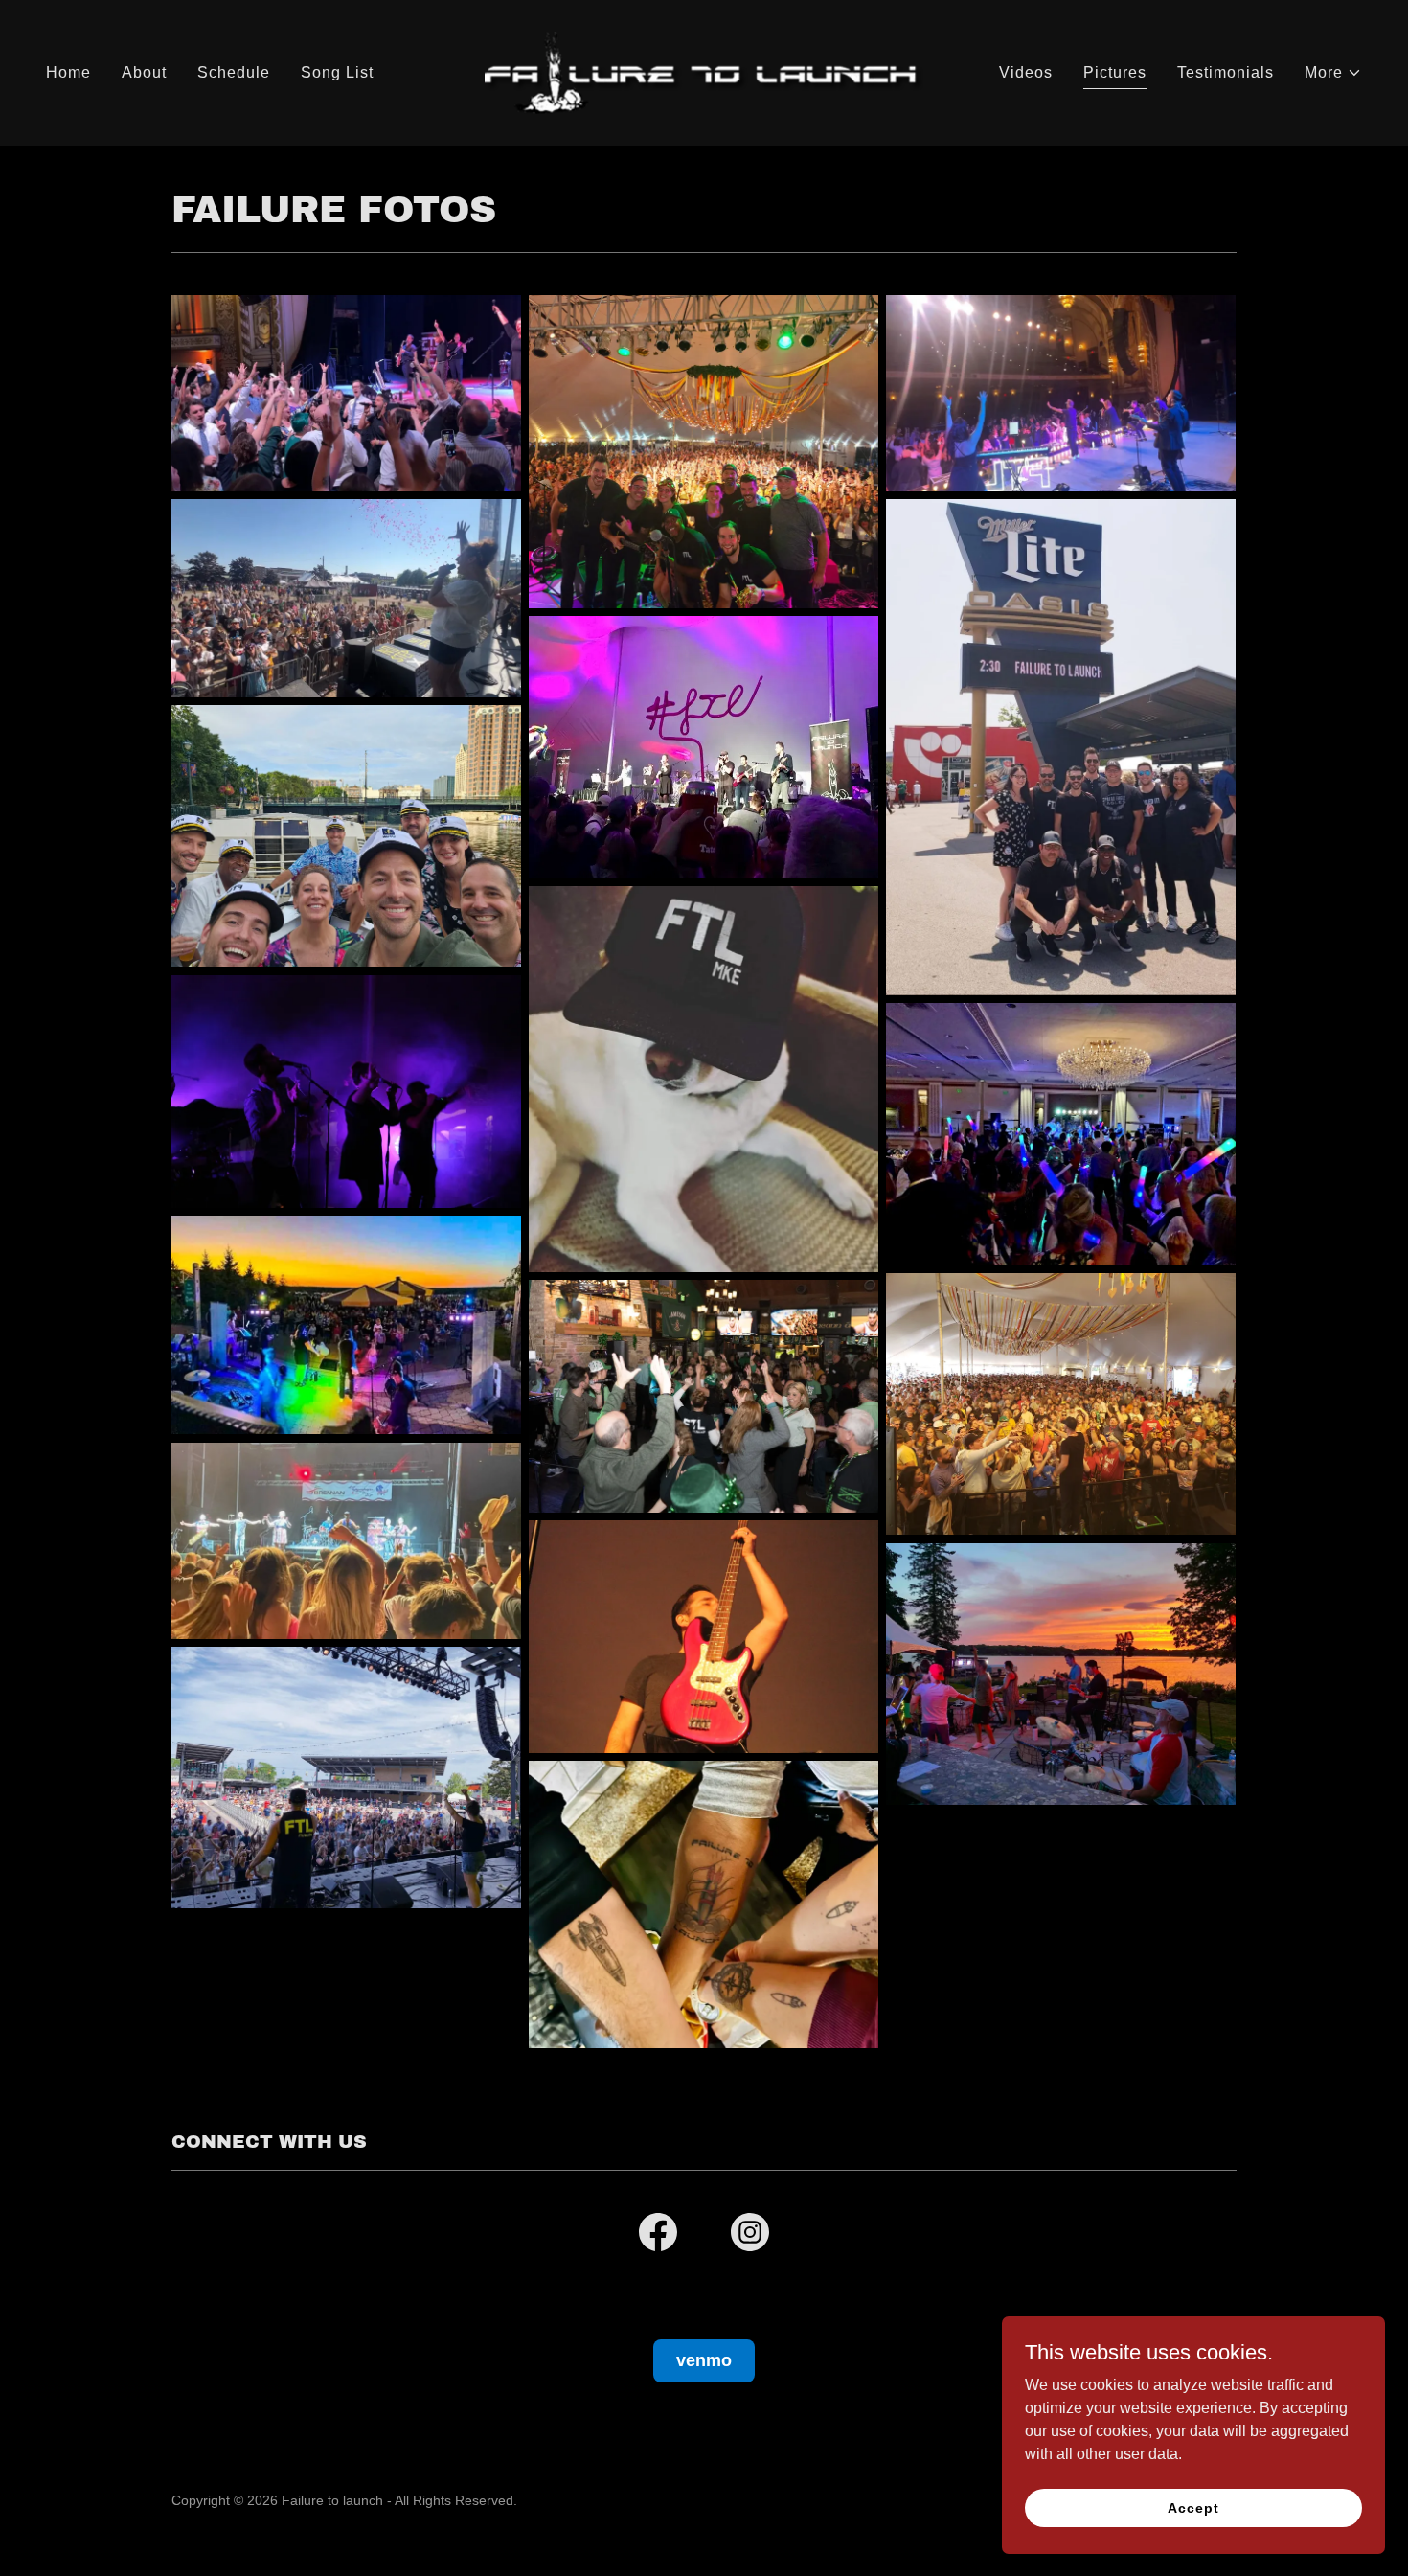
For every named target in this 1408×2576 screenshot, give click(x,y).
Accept (1193, 2507)
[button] (1333, 73)
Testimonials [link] (1226, 72)
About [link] (144, 72)
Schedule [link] (234, 72)
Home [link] (68, 72)
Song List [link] (337, 72)
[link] (704, 71)
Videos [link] (1026, 72)
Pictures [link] (1115, 72)
